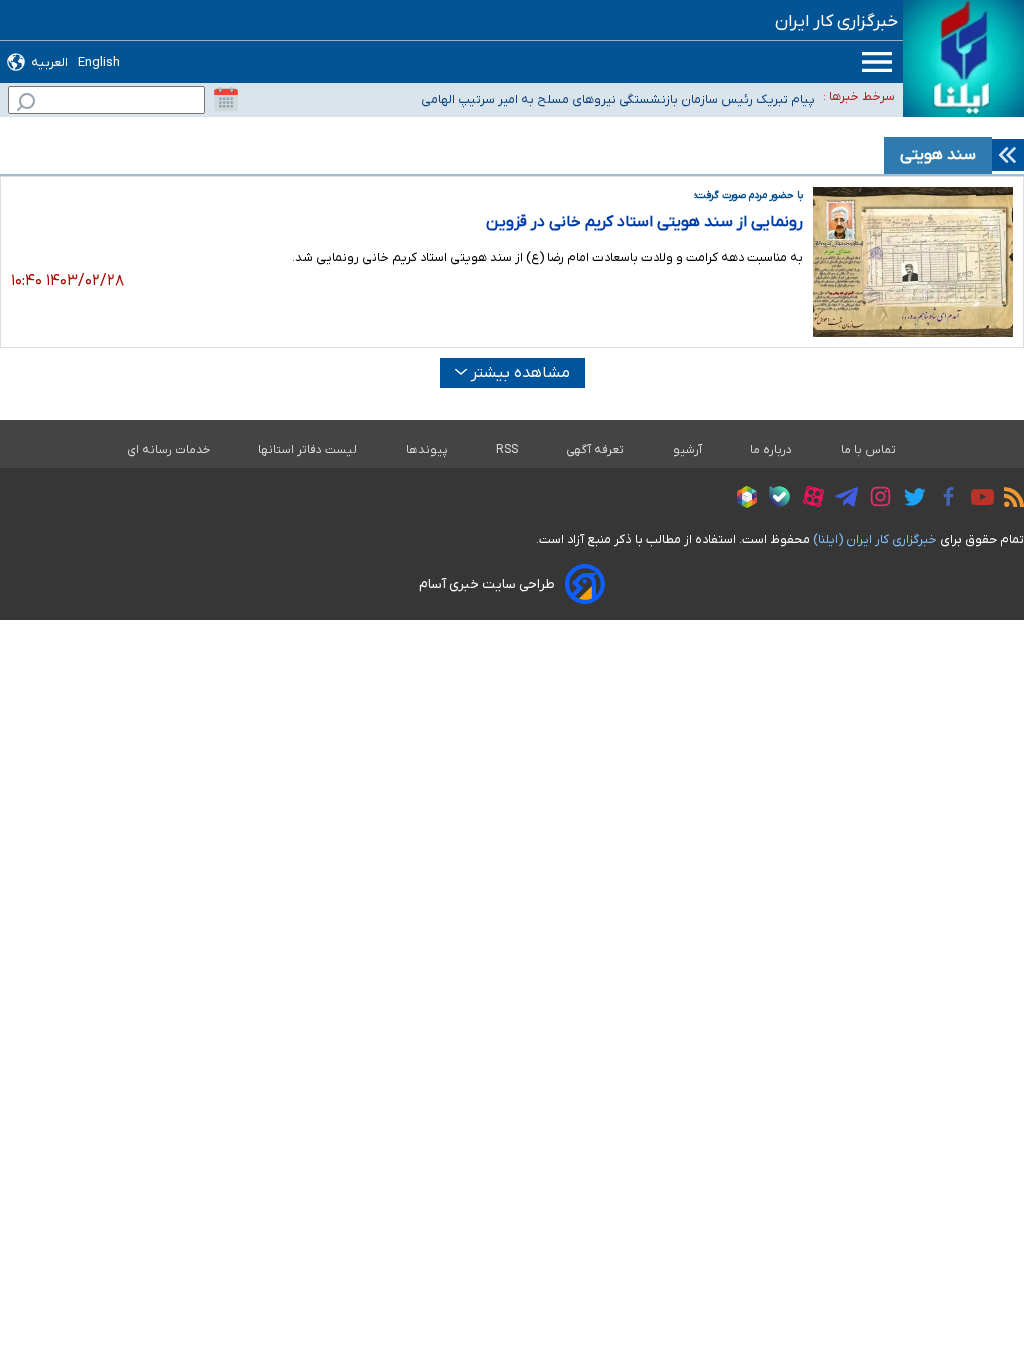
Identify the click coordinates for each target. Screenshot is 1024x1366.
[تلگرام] (841, 500)
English (99, 62)
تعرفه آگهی (595, 450)
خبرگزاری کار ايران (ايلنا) (875, 539)
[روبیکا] (742, 500)
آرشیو (687, 450)
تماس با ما (869, 450)
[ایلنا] (963, 58)
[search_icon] (26, 104)
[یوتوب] (977, 500)
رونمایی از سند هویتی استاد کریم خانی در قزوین (644, 222)
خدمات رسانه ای (168, 450)
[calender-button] (226, 100)
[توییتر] (909, 500)
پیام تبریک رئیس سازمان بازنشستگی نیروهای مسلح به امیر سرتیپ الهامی (618, 99)
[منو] (877, 62)
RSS (507, 450)
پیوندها (427, 450)
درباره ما (771, 450)
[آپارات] (808, 499)
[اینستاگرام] (875, 499)
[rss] (1009, 500)
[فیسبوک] (943, 499)
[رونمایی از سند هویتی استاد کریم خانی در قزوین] (913, 262)
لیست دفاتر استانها (308, 450)
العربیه (49, 62)
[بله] (774, 499)
